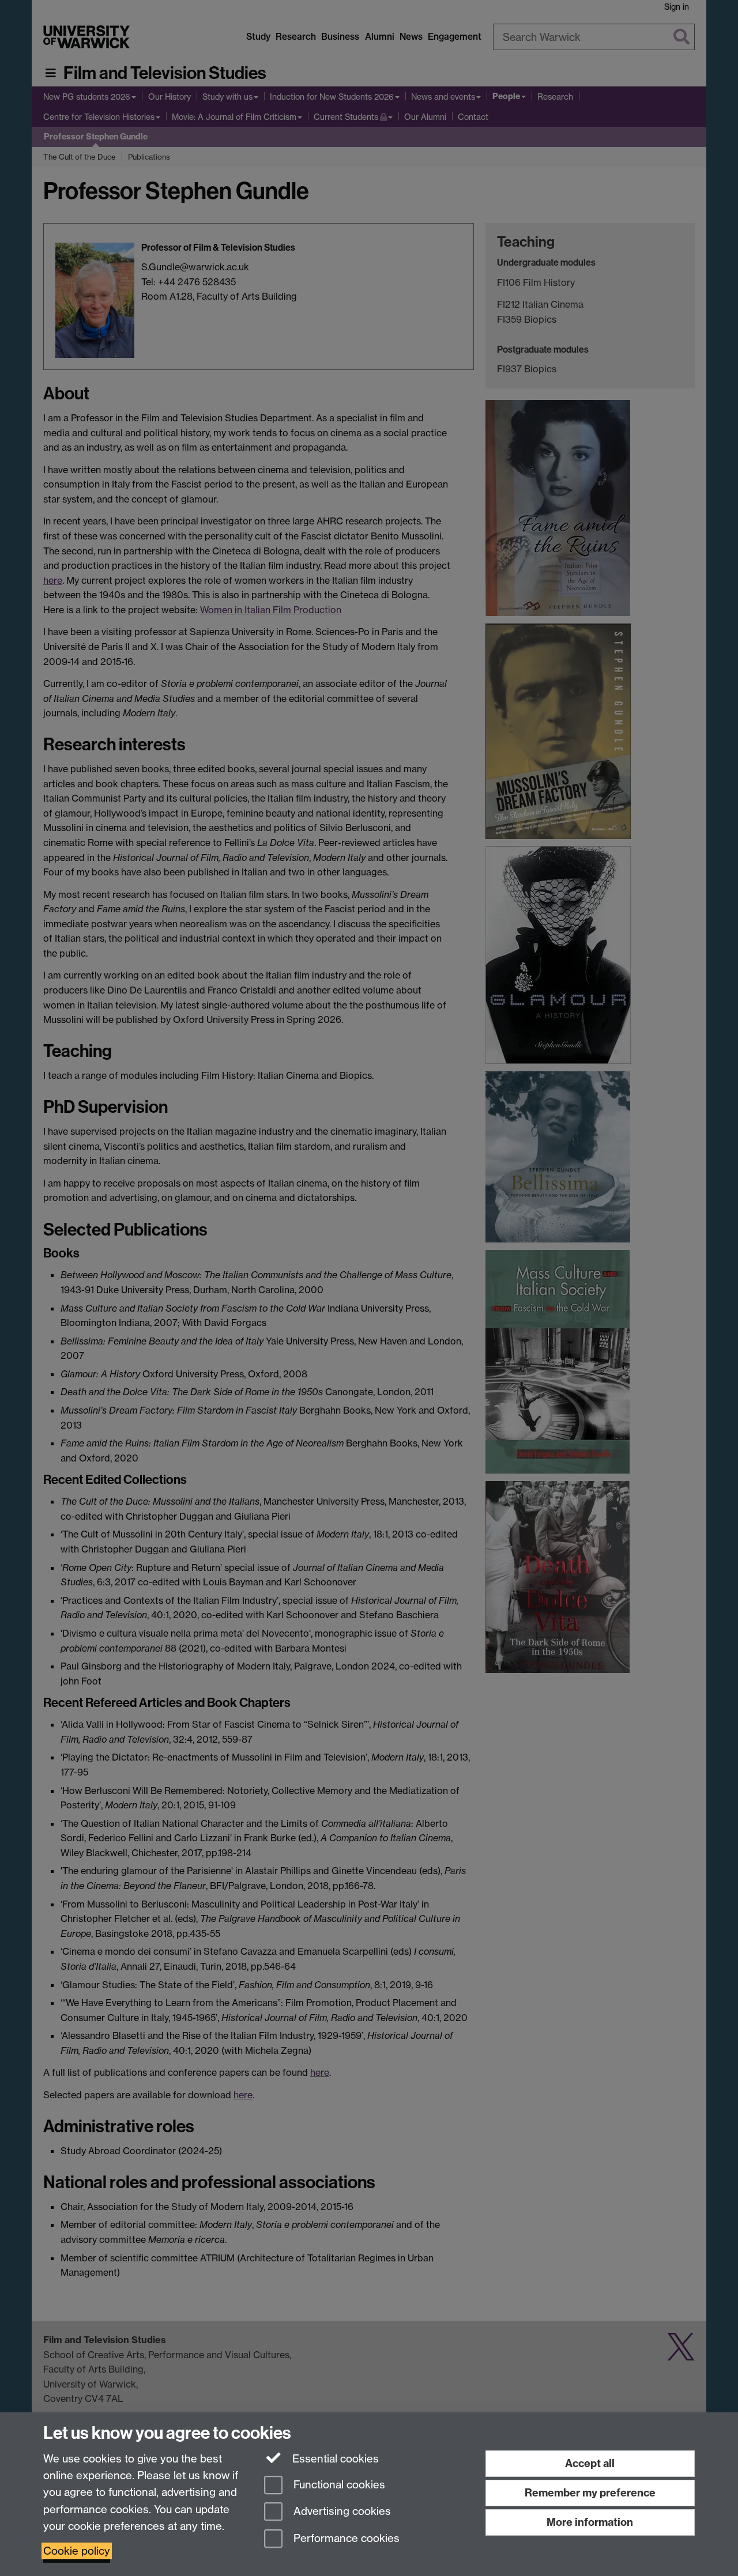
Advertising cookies (341, 2512)
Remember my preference (590, 2493)
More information (590, 2522)
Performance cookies (345, 2539)
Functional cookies (338, 2485)
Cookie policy (77, 2551)
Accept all (590, 2463)
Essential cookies (334, 2459)
